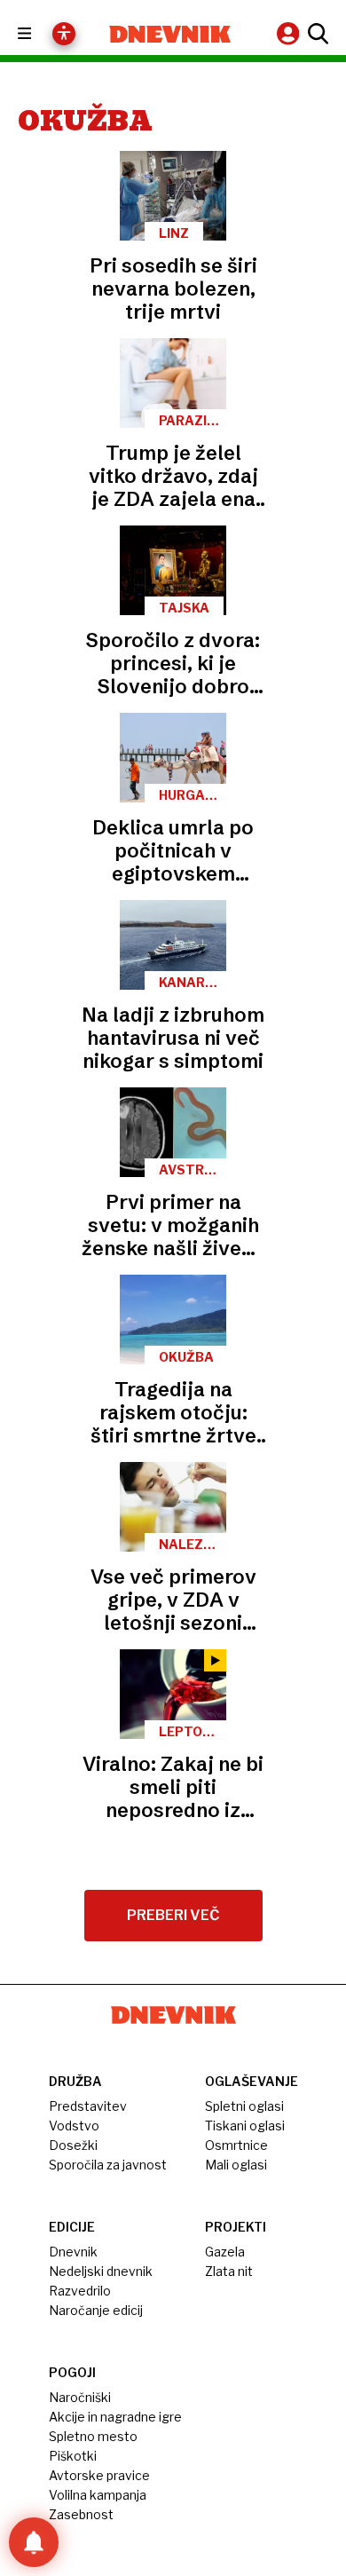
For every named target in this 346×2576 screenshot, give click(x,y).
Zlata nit (229, 2271)
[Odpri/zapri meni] (40, 34)
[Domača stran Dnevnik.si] (170, 34)
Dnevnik (73, 2252)
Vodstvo (74, 2126)
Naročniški (80, 2397)
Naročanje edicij (96, 2310)
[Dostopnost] (64, 34)
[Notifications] (34, 2542)
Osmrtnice (236, 2145)
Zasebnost (81, 2514)
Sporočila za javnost (108, 2165)
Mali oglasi (236, 2165)
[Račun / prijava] (290, 33)
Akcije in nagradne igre (115, 2417)
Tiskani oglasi (245, 2126)
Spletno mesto (93, 2436)
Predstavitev (88, 2106)
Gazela (225, 2252)
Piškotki (73, 2456)
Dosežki (73, 2145)
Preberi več (173, 1915)
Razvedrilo (80, 2291)
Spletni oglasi (244, 2106)
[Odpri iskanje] (316, 34)
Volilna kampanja (98, 2495)
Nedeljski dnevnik (101, 2271)
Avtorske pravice (99, 2475)
